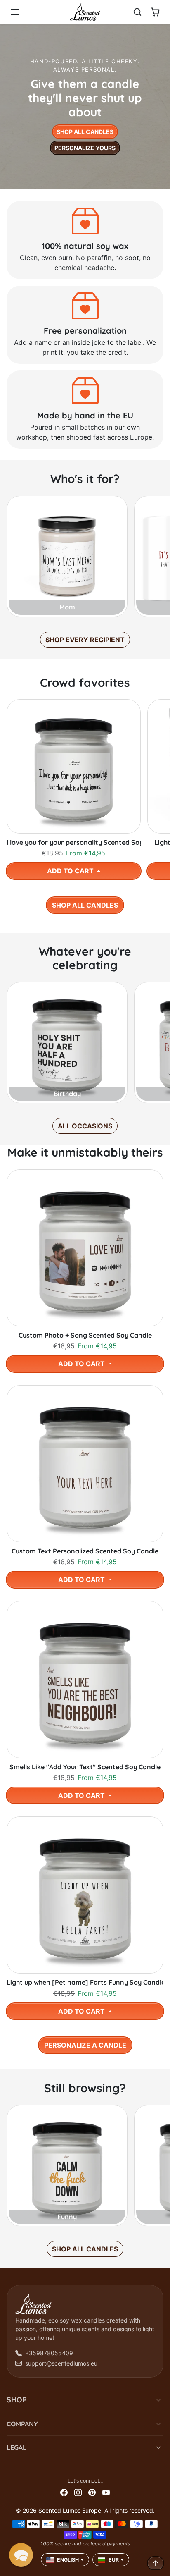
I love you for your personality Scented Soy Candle (74, 842)
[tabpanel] (85, 804)
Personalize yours (85, 148)
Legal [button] (17, 2447)
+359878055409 (49, 2353)
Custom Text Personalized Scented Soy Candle (85, 1551)
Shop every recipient (85, 640)
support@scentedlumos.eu (61, 2363)
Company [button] (22, 2424)
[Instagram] (78, 2491)
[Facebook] (64, 2491)
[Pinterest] (92, 2491)
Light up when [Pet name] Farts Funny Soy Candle (85, 1982)
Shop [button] (17, 2400)
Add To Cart (71, 871)
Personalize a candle (85, 2045)
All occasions (85, 1126)
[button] (23, 12)
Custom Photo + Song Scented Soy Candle (85, 1335)
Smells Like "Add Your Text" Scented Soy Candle (85, 1767)
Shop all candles (85, 132)
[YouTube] (106, 2491)
